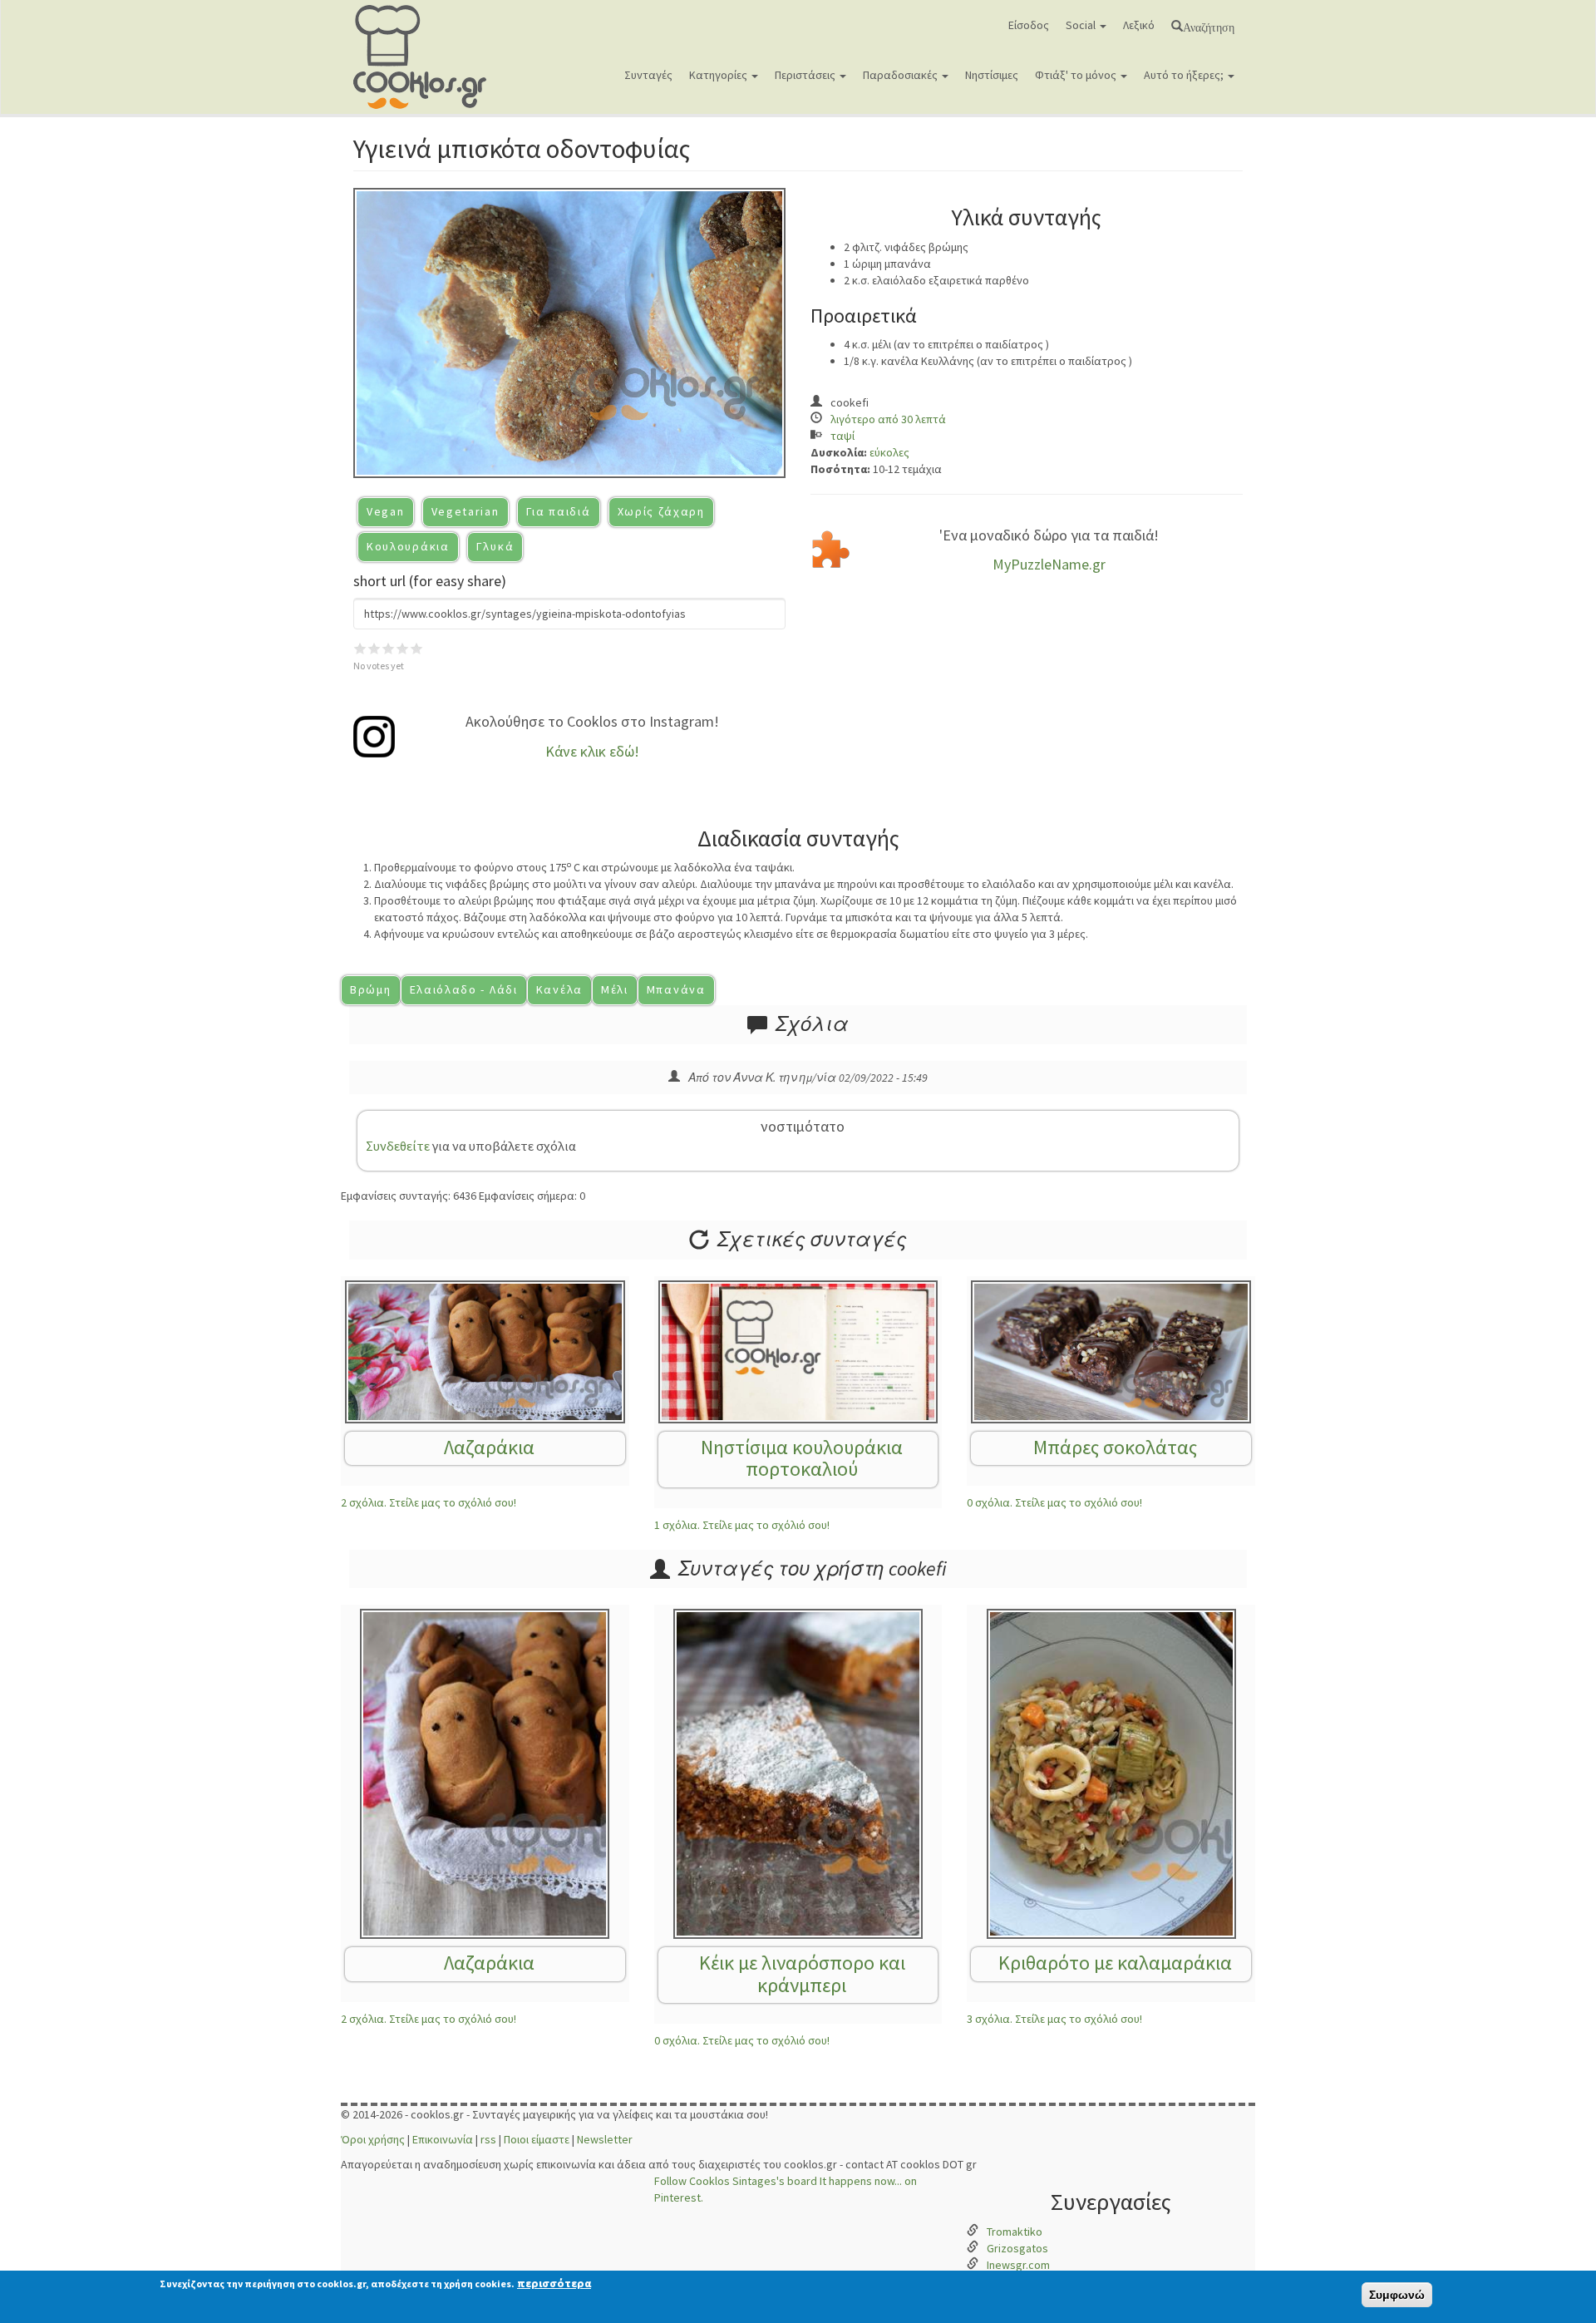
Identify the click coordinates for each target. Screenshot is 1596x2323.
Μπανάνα (676, 989)
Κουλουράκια (408, 546)
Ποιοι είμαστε (537, 2139)
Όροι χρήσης (373, 2139)
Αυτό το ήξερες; (1185, 75)
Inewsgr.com (1018, 2265)
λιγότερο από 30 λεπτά (888, 419)
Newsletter (605, 2139)
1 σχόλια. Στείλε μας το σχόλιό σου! (742, 1525)
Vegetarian (465, 511)
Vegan (386, 511)
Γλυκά (495, 546)
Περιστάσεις (806, 75)
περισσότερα (554, 2283)
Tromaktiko (1015, 2232)
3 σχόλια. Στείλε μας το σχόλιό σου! (1054, 2019)
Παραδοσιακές (901, 75)
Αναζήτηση (1209, 26)
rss (488, 2139)
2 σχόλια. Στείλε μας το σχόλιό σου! (429, 1502)
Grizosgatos (1017, 2248)
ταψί (842, 436)
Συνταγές (648, 75)
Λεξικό (1139, 25)
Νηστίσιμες (992, 75)
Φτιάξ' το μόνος (1077, 75)
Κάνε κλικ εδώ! (592, 751)
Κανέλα (559, 989)
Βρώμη (371, 989)
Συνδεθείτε (398, 1146)
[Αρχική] (426, 57)
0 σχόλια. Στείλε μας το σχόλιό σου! (1054, 1502)
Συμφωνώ (1397, 2295)
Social (1082, 25)
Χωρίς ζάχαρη (661, 511)
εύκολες (889, 452)
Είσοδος (1029, 25)
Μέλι (615, 989)
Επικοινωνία (443, 2139)
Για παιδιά (559, 511)
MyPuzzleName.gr (1049, 564)
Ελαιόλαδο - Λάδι (464, 989)
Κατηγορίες (719, 75)
